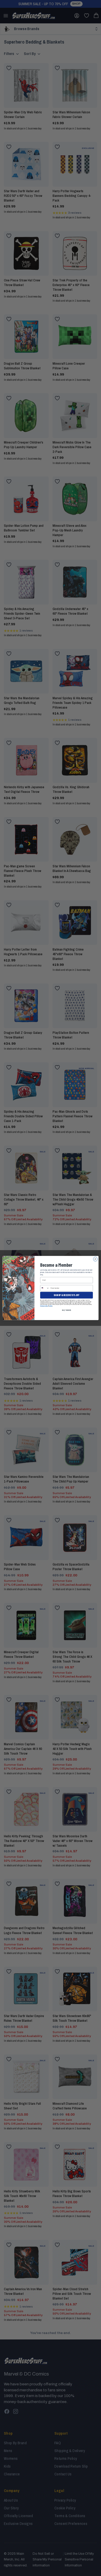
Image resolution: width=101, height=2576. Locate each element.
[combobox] (45, 1288)
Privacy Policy (44, 1306)
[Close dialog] (95, 1259)
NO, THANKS (66, 1310)
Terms (51, 1306)
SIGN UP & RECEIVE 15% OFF (66, 1295)
